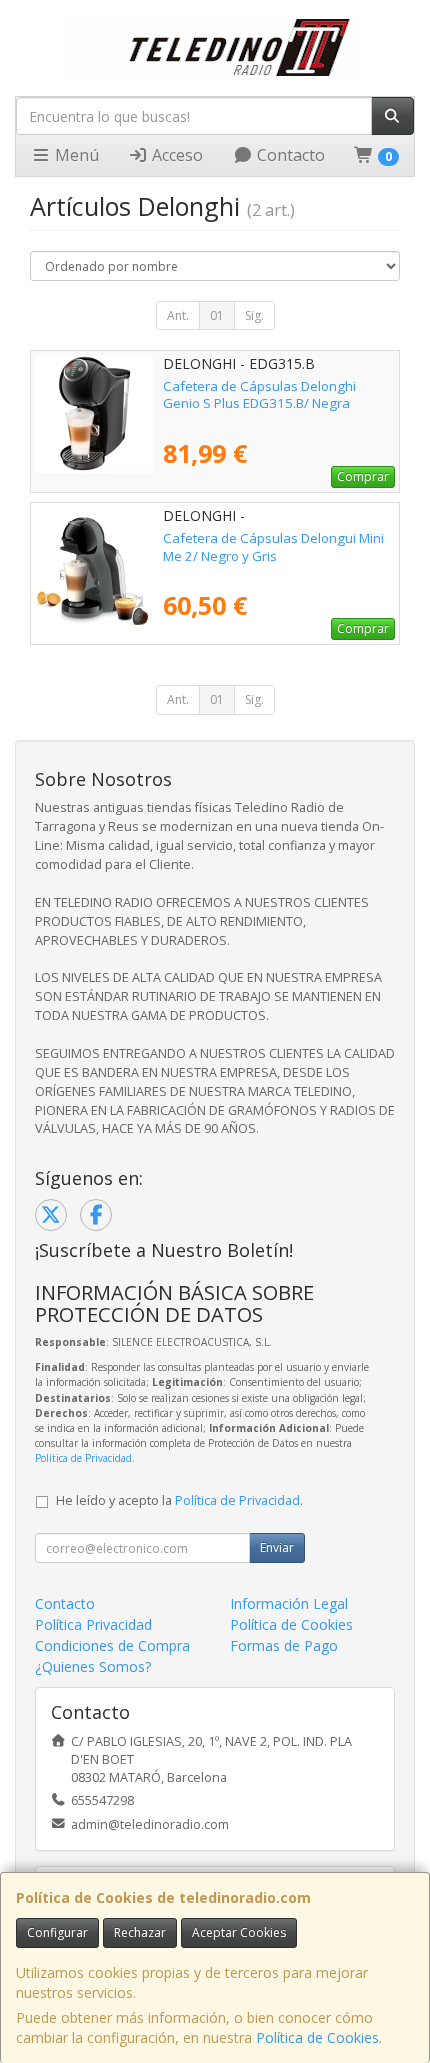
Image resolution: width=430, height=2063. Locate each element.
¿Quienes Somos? (93, 1666)
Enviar (277, 1547)
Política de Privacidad (83, 1458)
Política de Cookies (317, 2037)
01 (217, 315)
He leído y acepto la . (179, 1500)
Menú (75, 155)
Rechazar (140, 1932)
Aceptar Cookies (239, 1932)
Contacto (289, 155)
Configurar (57, 1932)
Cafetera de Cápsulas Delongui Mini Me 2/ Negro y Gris (273, 546)
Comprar (363, 476)
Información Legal (289, 1603)
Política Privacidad (93, 1624)
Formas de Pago (284, 1645)
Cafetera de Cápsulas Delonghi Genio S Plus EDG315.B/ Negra (259, 394)
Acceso (175, 155)
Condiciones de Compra (112, 1645)
